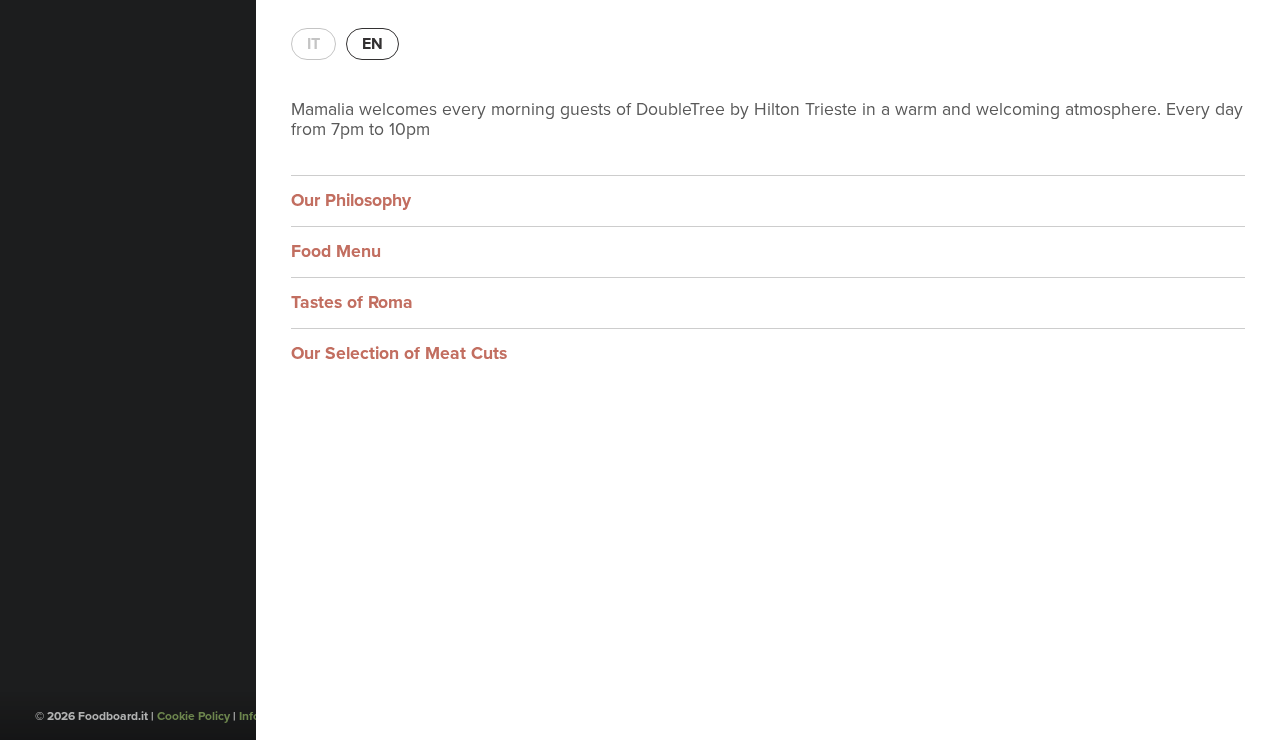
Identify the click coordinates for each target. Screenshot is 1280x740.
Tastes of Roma (352, 302)
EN (372, 44)
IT (313, 44)
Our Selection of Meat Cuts (399, 353)
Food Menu (336, 251)
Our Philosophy (351, 200)
